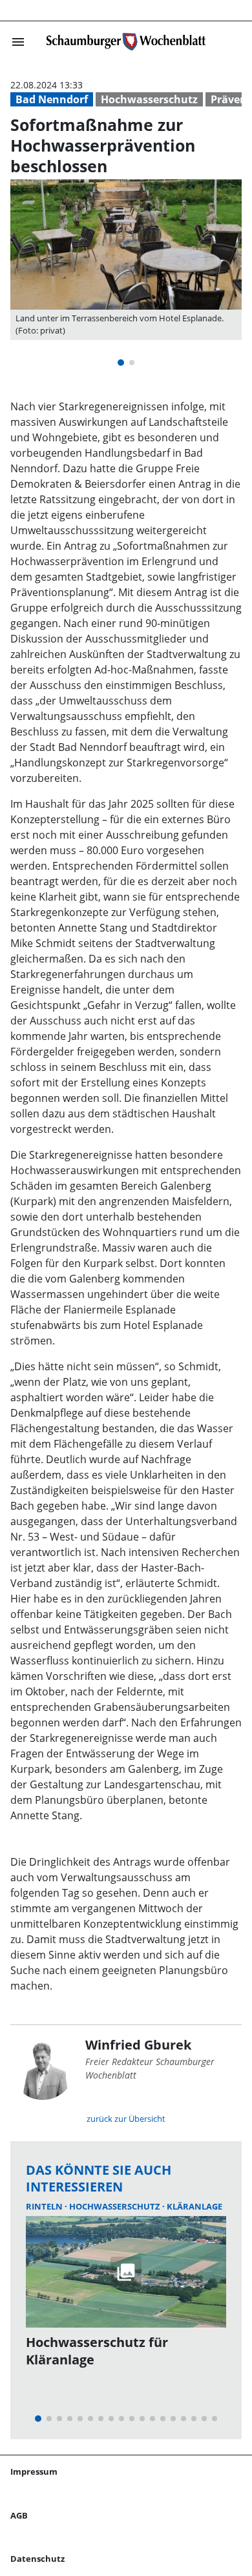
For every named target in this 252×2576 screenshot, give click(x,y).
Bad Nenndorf (52, 99)
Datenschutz (37, 2559)
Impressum (34, 2471)
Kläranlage (194, 2206)
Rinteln (45, 2206)
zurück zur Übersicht (126, 2119)
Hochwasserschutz (149, 99)
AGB (19, 2515)
